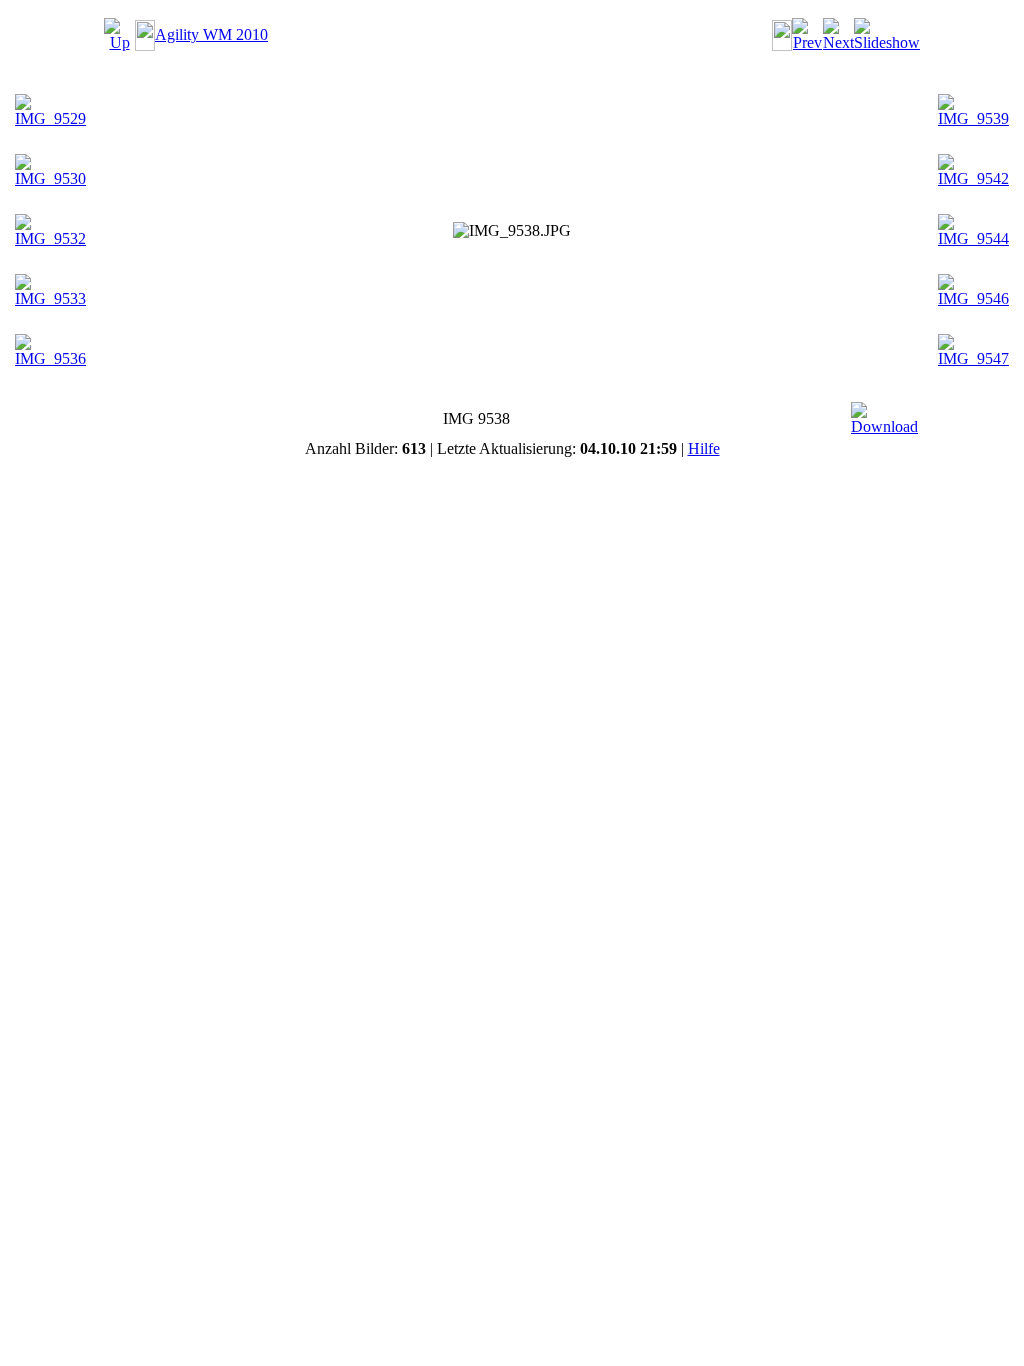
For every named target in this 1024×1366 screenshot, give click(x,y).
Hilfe (704, 448)
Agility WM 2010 (211, 34)
